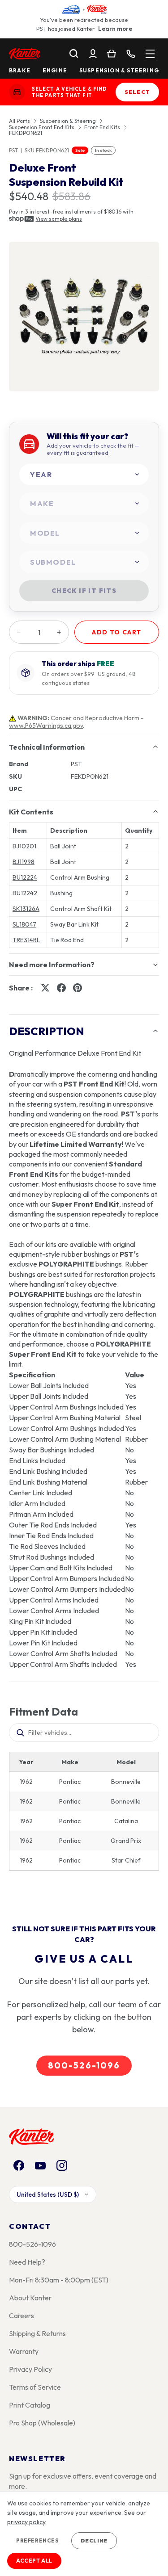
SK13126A (26, 909)
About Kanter (30, 2298)
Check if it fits (84, 591)
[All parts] (150, 54)
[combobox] (84, 475)
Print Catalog (30, 2405)
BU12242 (25, 893)
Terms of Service (35, 2387)
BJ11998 (24, 862)
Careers (22, 2316)
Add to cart (116, 632)
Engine (55, 71)
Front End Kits (102, 127)
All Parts (19, 121)
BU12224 (25, 877)
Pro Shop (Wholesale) (42, 2423)
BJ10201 (24, 846)
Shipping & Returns (37, 2333)
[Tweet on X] (45, 988)
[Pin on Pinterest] (78, 988)
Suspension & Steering (119, 71)
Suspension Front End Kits (42, 127)
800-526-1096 (84, 2065)
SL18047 (24, 924)
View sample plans (59, 219)
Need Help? (27, 2262)
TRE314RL (26, 940)
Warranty (24, 2351)
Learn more (115, 29)
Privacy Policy (30, 2369)
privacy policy (26, 2522)
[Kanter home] (17, 92)
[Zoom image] (84, 317)
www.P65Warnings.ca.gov (46, 726)
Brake (20, 71)
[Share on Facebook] (61, 988)
